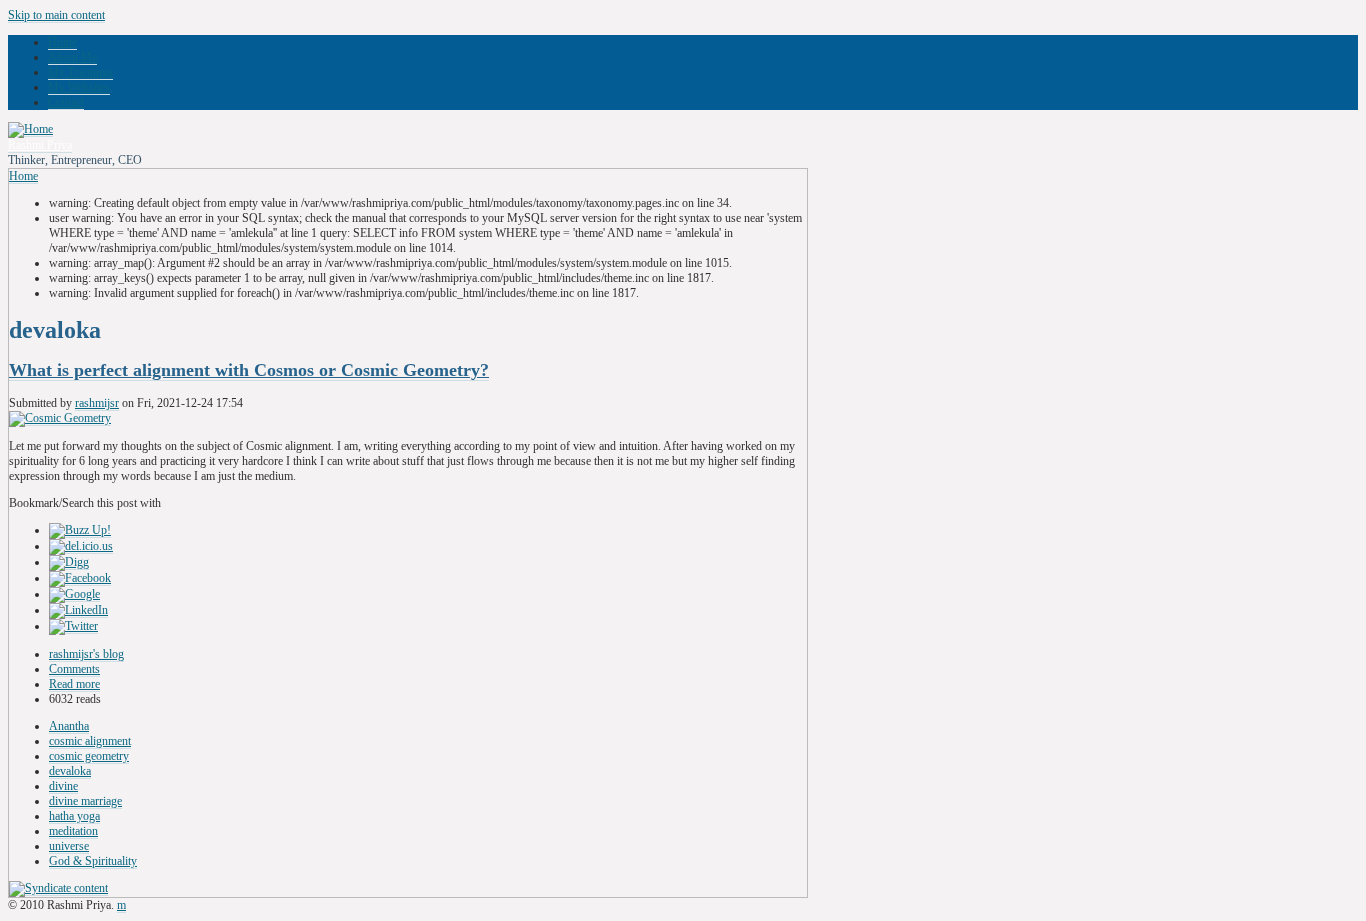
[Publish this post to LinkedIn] (78, 610)
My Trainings (80, 72)
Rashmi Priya (40, 145)
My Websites (79, 87)
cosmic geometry (89, 756)
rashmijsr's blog (86, 654)
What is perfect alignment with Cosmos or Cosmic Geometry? (249, 370)
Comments (74, 669)
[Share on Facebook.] (80, 578)
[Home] (30, 129)
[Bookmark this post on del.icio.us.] (81, 546)
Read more (74, 684)
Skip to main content (56, 15)
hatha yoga (74, 816)
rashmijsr (97, 403)
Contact (66, 102)
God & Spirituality (93, 861)
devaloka (70, 771)
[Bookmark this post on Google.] (74, 594)
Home (62, 42)
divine (63, 786)
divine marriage (85, 801)
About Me (72, 57)
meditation (73, 831)
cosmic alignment (90, 741)
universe (69, 846)
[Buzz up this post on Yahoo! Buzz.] (80, 530)
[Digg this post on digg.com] (69, 562)
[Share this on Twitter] (73, 626)
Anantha (69, 726)
